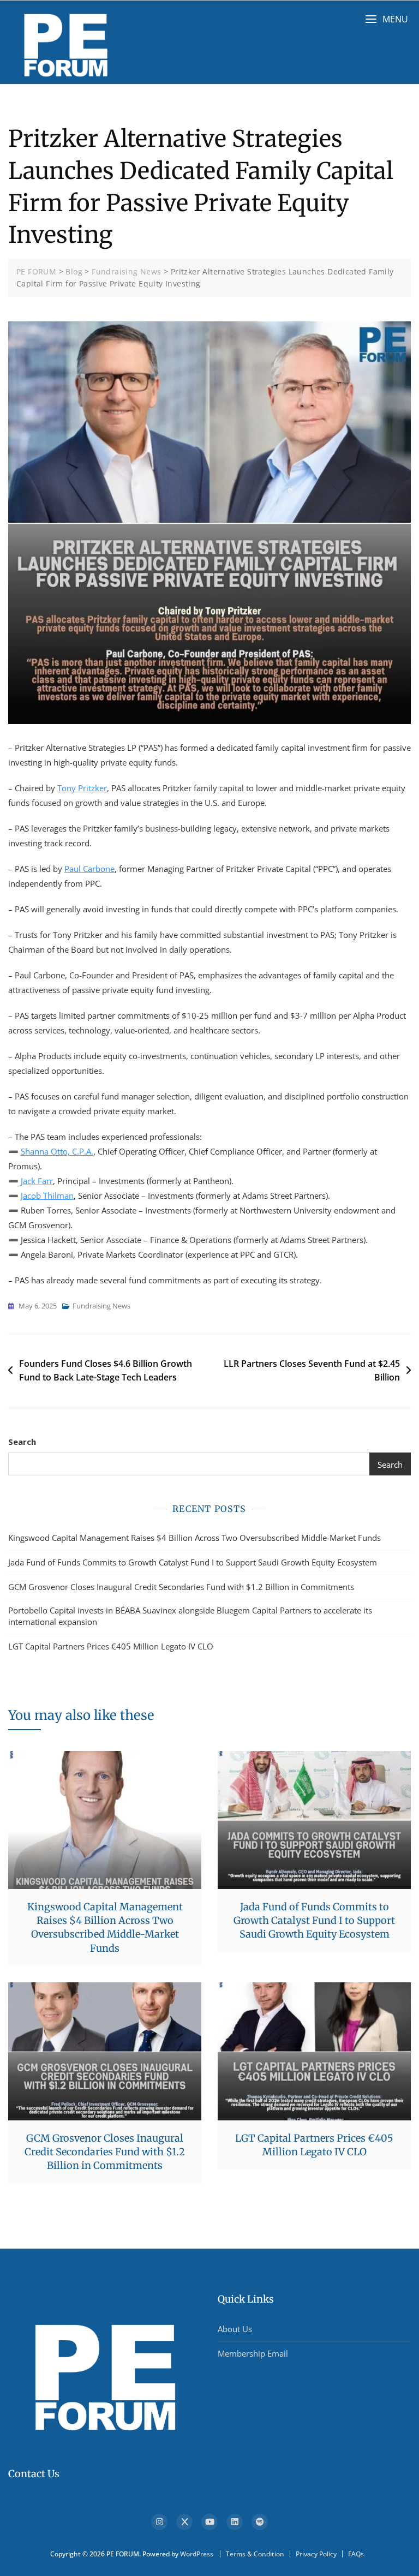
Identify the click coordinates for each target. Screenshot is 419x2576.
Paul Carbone (89, 869)
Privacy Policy (316, 2554)
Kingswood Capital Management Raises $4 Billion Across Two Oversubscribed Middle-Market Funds (194, 1538)
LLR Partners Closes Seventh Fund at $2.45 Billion (312, 1371)
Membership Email (253, 2353)
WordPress (197, 2554)
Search (22, 1442)
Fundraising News (101, 1306)
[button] (387, 19)
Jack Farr (37, 1181)
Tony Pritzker (82, 788)
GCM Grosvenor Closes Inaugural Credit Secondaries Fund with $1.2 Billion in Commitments (181, 1587)
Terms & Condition (255, 2554)
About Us (235, 2329)
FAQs (356, 2554)
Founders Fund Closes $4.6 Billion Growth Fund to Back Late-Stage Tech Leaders (106, 1371)
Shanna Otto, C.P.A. (57, 1151)
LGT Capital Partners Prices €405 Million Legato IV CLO (111, 1646)
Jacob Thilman (47, 1196)
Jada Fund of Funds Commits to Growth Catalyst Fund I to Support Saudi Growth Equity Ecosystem (193, 1562)
